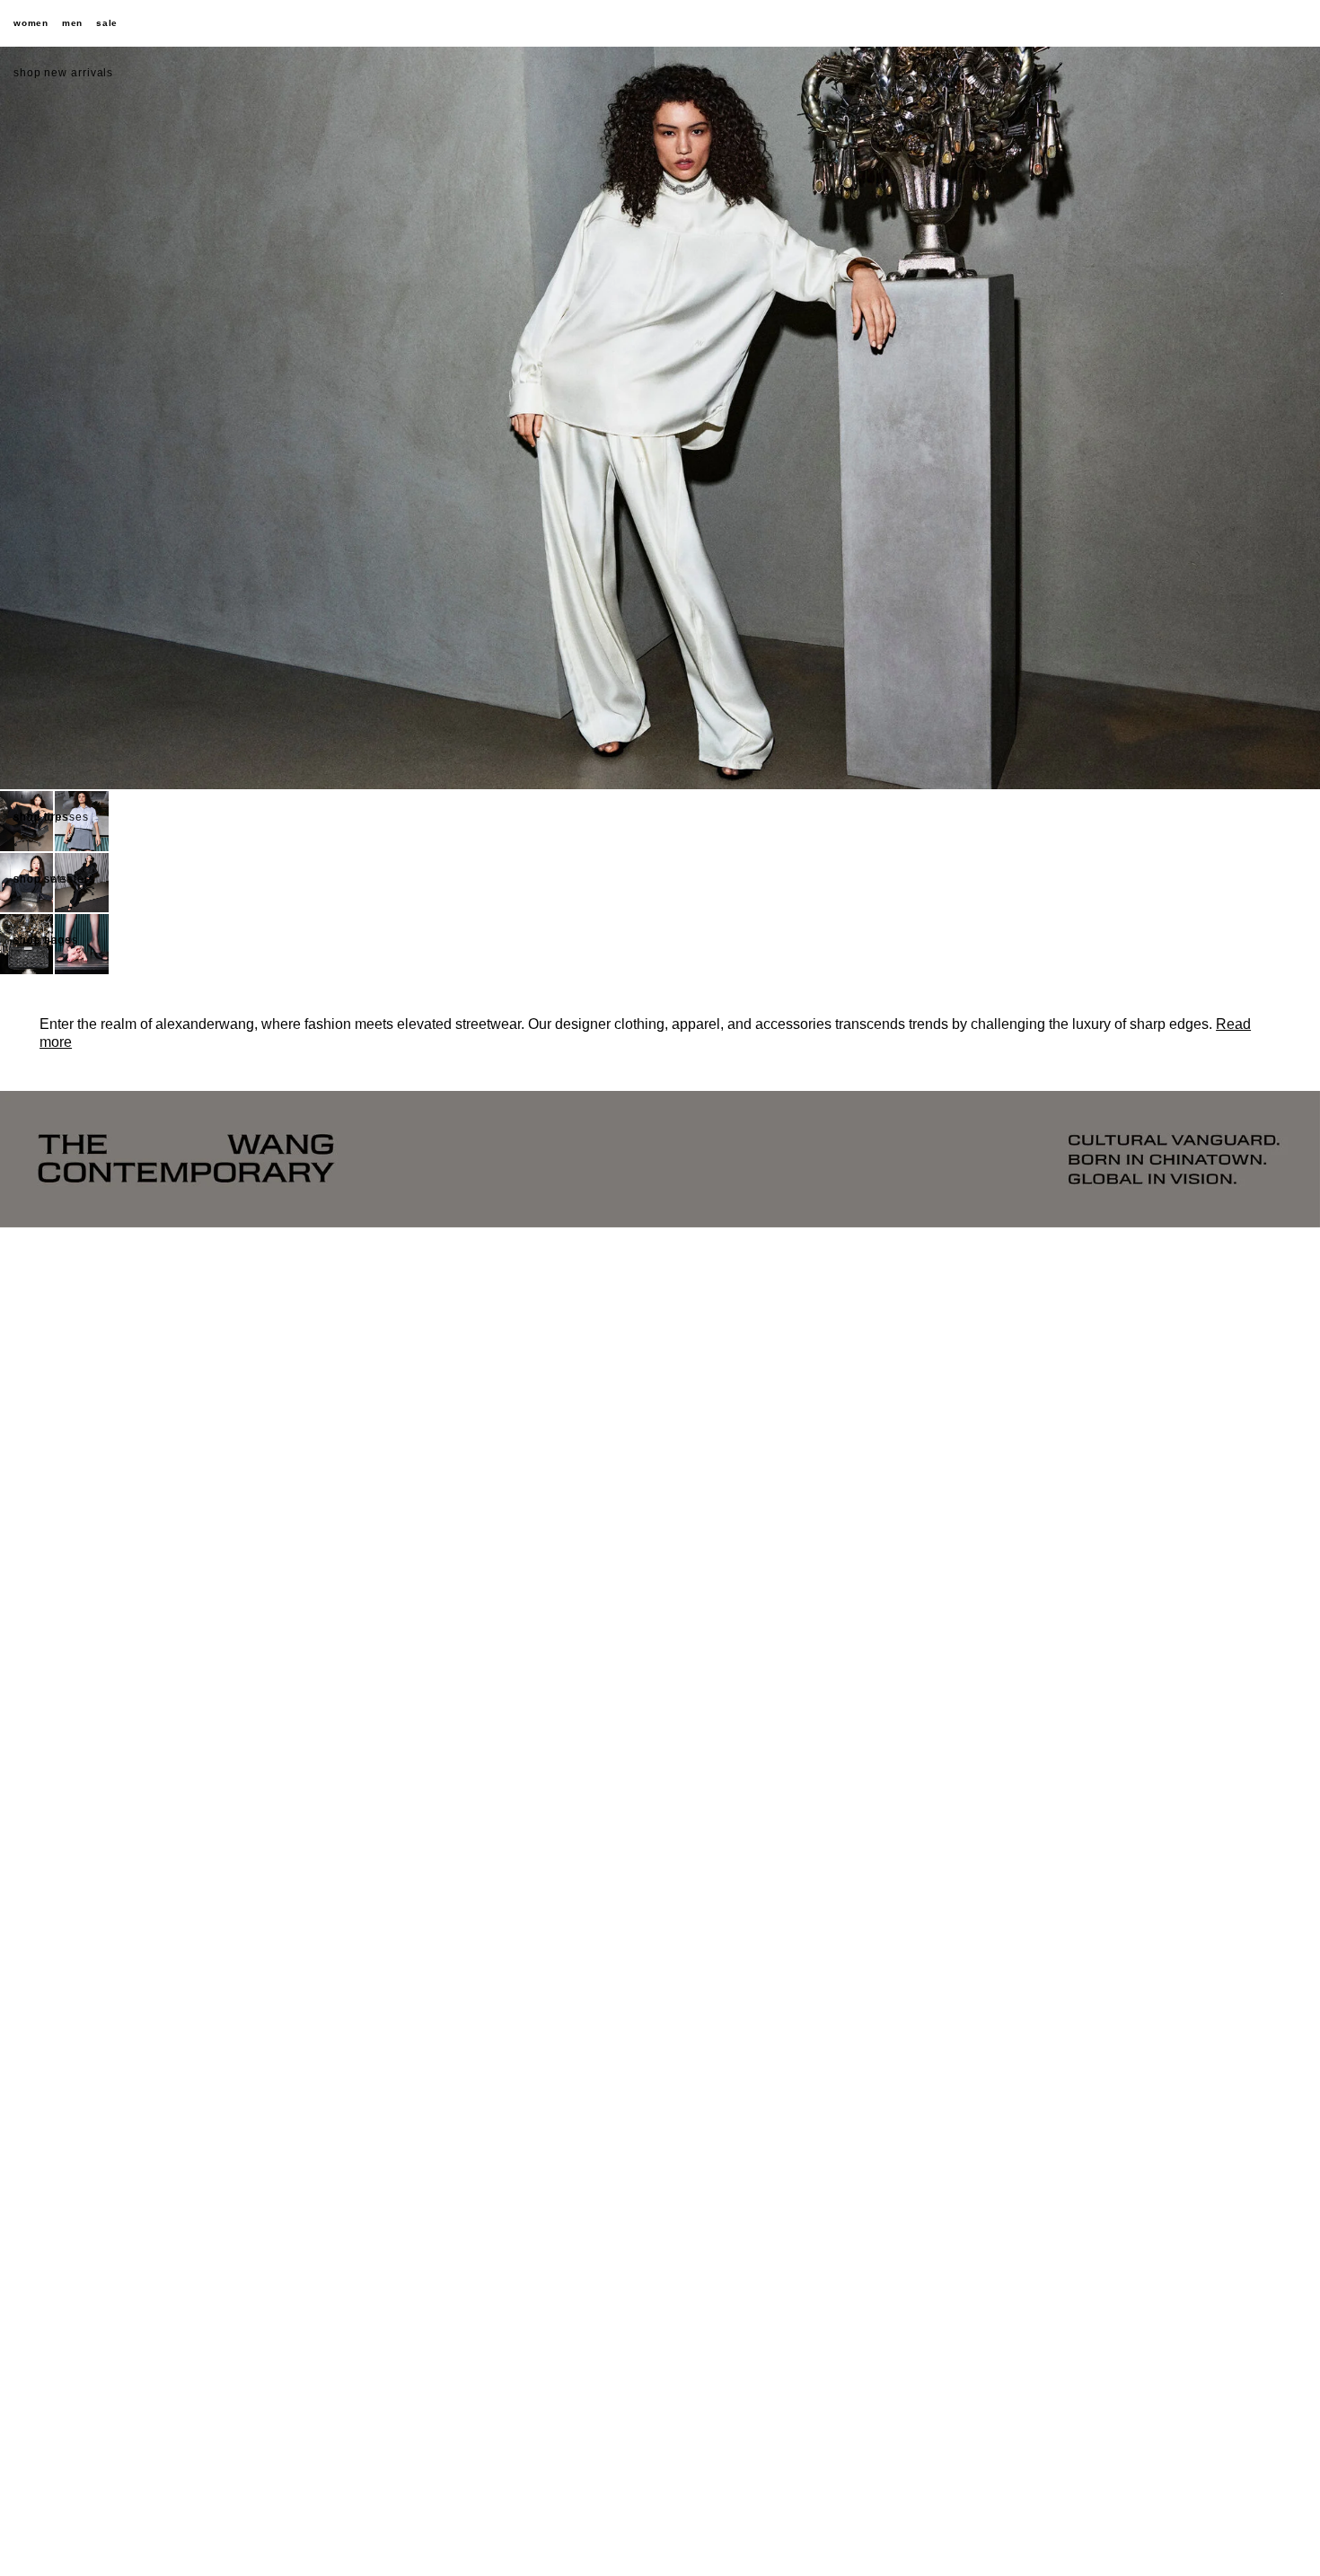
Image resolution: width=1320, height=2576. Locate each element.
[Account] (1266, 23)
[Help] (1235, 23)
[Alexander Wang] (660, 24)
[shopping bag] (1298, 23)
